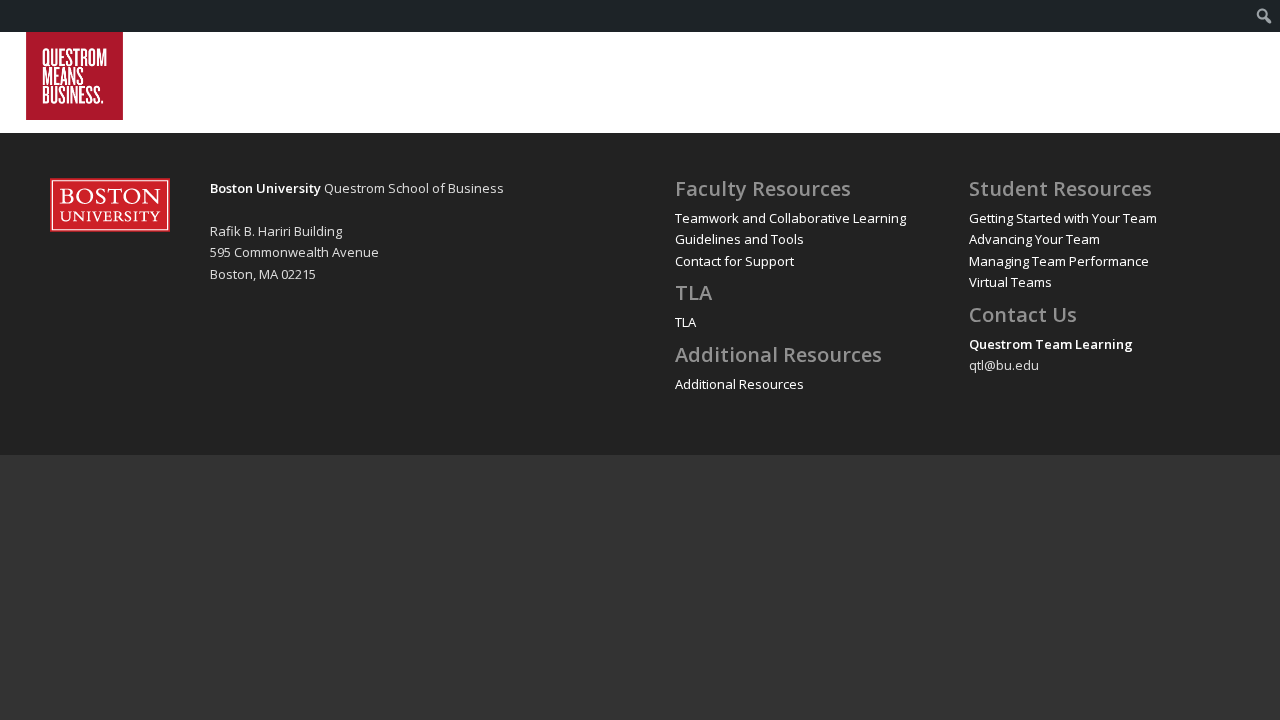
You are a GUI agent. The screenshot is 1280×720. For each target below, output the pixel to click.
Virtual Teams (1010, 282)
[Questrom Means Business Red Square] (74, 76)
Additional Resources (739, 384)
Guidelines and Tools (739, 239)
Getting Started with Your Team (1063, 218)
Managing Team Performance (1059, 261)
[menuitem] (1264, 16)
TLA (685, 322)
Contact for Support (734, 261)
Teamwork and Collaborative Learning (790, 218)
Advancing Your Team (1034, 239)
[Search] (1234, 76)
